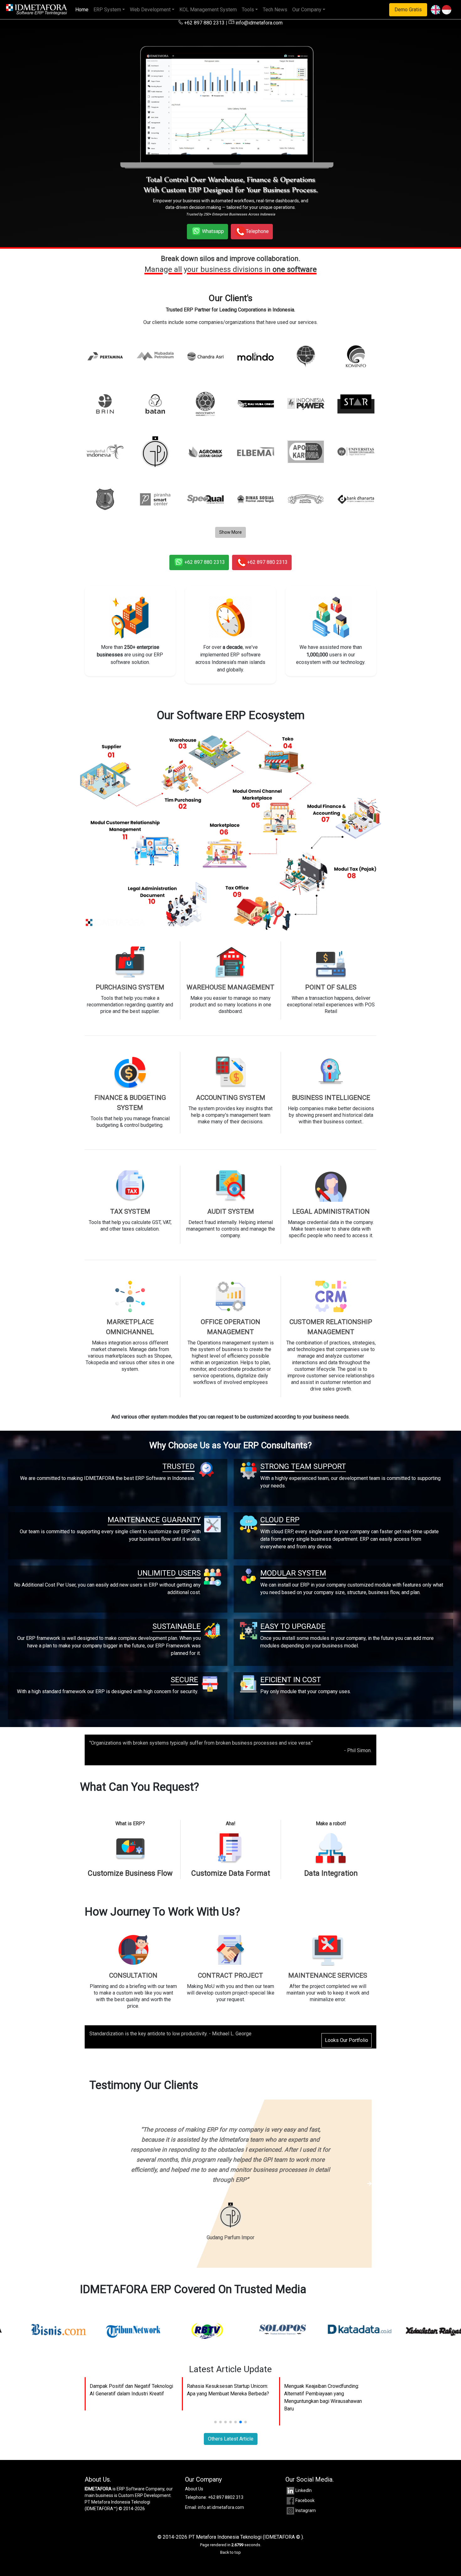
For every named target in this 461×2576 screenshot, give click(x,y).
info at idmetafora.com (221, 2487)
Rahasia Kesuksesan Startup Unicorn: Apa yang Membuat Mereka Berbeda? (228, 2370)
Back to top (230, 2532)
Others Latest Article (231, 2419)
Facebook (305, 2480)
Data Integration (331, 1873)
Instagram (306, 2490)
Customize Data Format (231, 1873)
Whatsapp (213, 231)
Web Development (150, 10)
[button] (215, 2402)
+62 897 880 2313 (204, 23)
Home (83, 9)
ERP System (107, 10)
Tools (248, 10)
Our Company (307, 10)
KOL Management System (208, 10)
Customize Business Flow (130, 1873)
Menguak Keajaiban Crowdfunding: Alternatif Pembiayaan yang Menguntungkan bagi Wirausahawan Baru (323, 2377)
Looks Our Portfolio (347, 2040)
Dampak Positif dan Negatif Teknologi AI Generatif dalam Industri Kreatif (131, 2370)
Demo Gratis (408, 10)
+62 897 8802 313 (226, 2477)
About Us (194, 2469)
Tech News (275, 10)
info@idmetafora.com (258, 23)
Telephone (257, 231)
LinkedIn (304, 2470)
